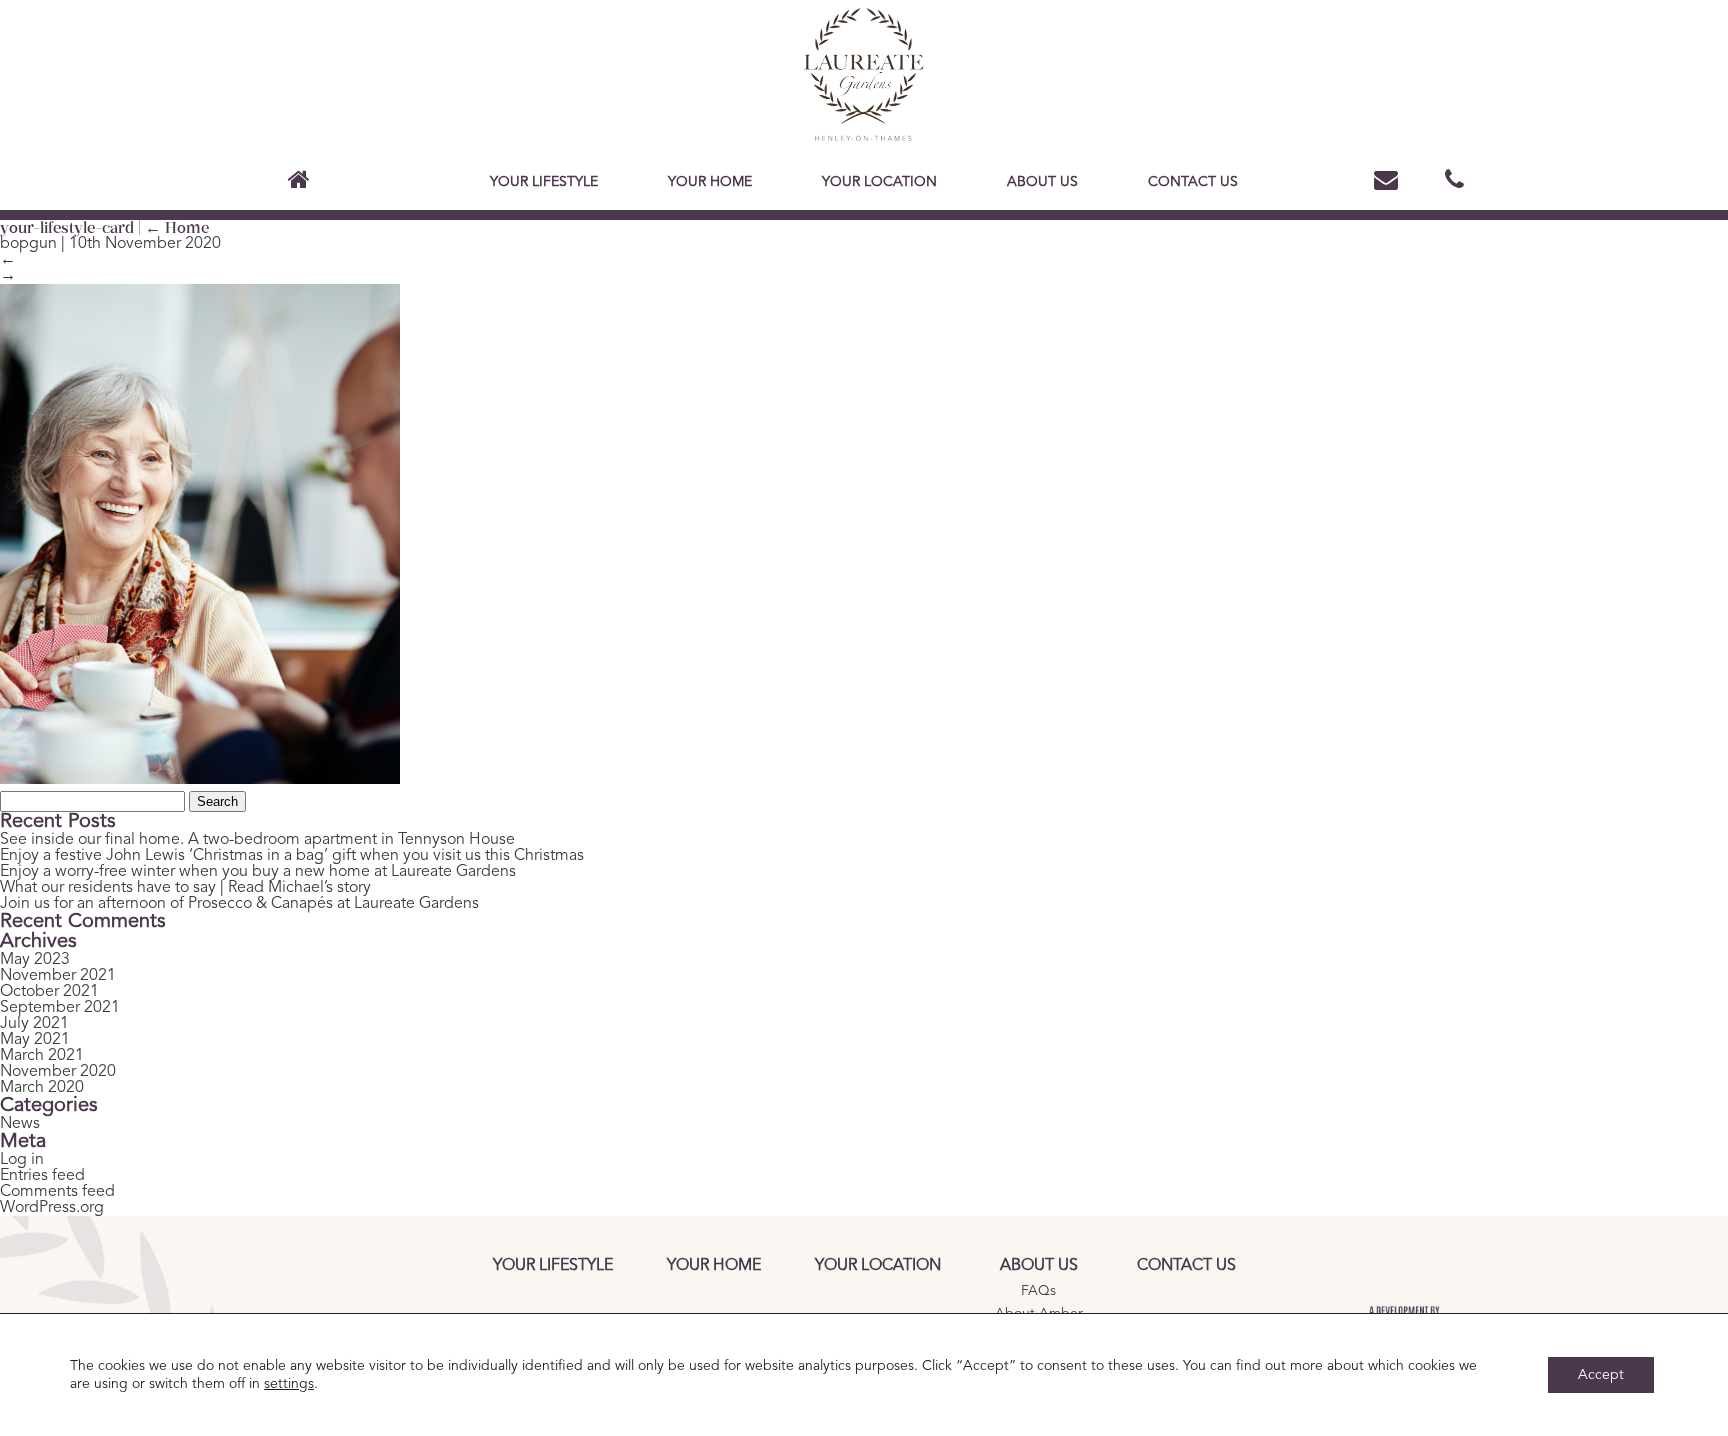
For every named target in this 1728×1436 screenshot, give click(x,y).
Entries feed (42, 1176)
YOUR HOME (710, 182)
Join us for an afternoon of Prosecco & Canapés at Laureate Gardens (239, 904)
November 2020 (58, 1072)
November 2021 (58, 976)
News (20, 1124)
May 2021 (35, 1040)
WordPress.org (52, 1208)
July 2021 (34, 1024)
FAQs (1038, 1291)
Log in (22, 1160)
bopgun (28, 244)
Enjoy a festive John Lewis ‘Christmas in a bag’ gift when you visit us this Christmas (292, 856)
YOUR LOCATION (879, 182)
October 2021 (49, 992)
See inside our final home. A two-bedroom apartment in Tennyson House (257, 840)
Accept (1601, 1375)
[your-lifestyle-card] (200, 779)
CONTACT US (1193, 182)
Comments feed (57, 1192)
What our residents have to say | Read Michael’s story (185, 888)
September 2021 (60, 1008)
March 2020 (42, 1088)
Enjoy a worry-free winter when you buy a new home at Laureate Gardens (258, 872)
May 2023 (35, 960)
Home (177, 227)
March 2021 (42, 1056)
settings (289, 1384)
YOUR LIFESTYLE (544, 182)
